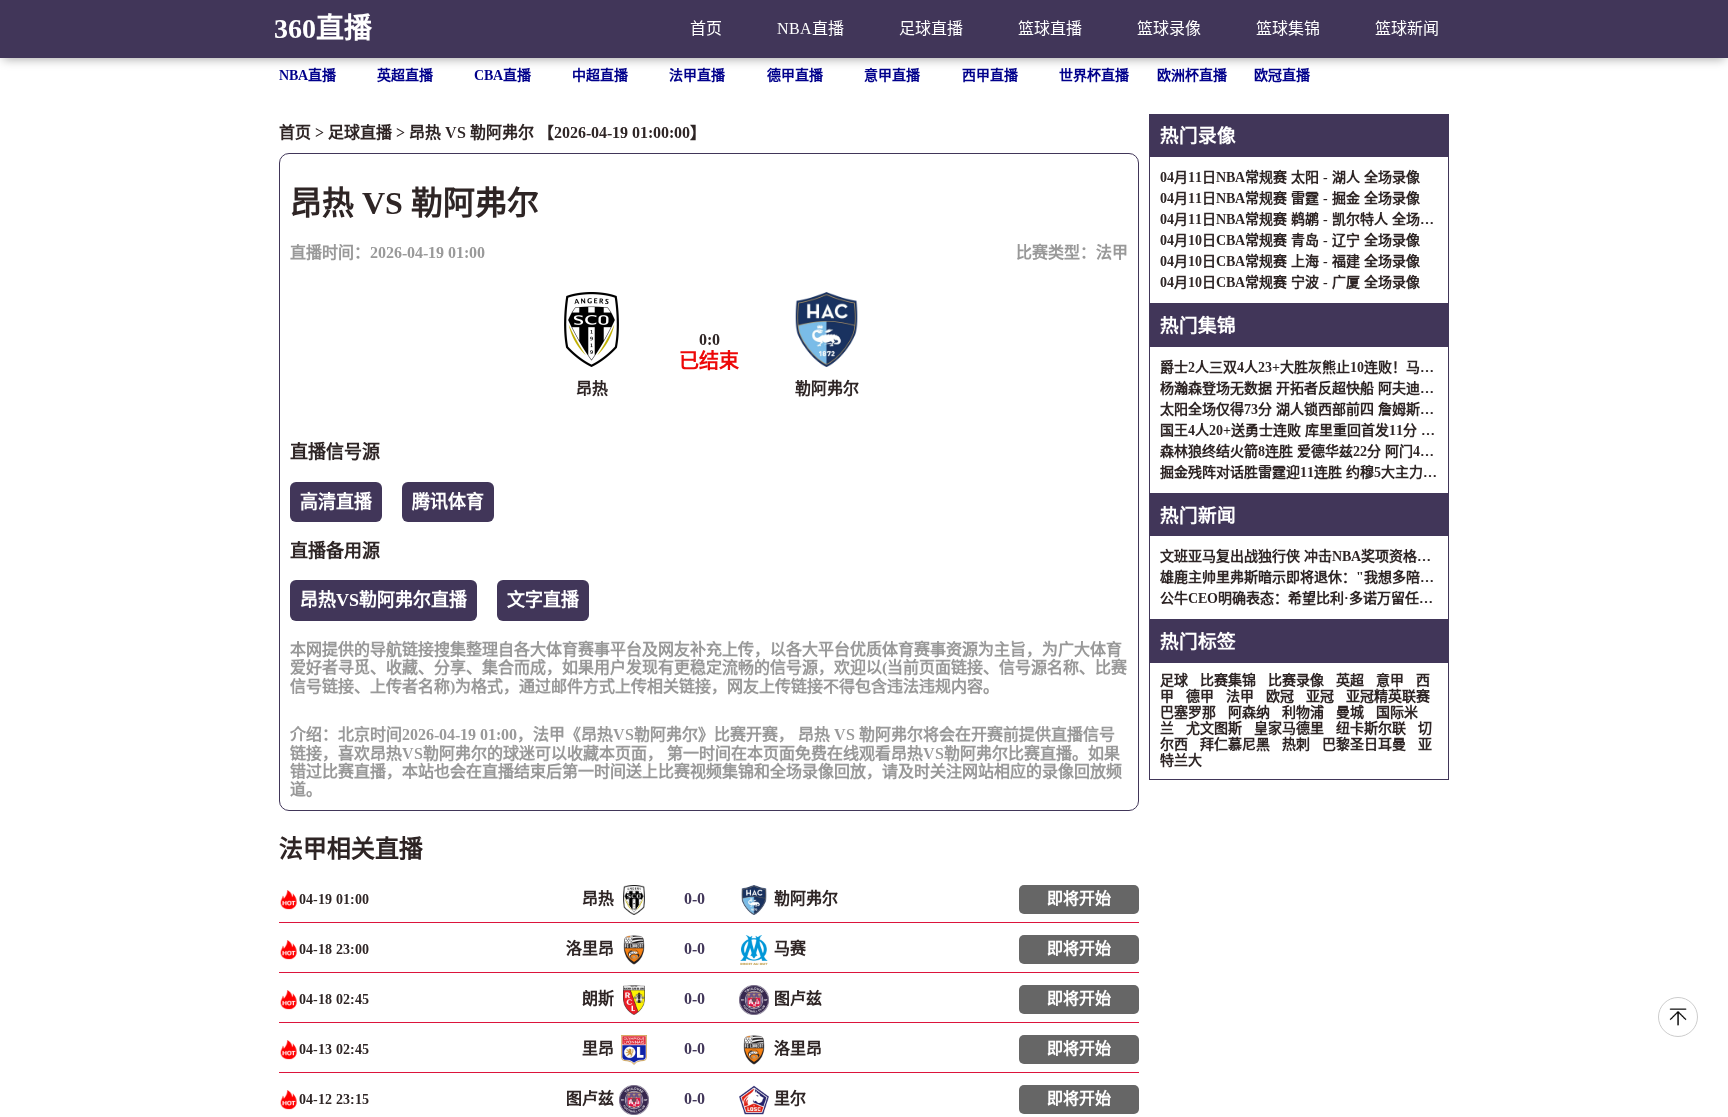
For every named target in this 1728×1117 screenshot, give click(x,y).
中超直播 (600, 75)
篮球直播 (1050, 28)
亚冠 (1320, 696)
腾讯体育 (448, 502)
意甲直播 (892, 75)
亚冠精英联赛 (1388, 696)
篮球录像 (1169, 28)
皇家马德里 (1289, 728)
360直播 (323, 28)
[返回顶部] (1678, 1017)
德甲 (1200, 696)
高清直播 (336, 502)
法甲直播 (697, 75)
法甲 (1112, 252)
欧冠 (1280, 696)
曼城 (1350, 712)
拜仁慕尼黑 (1235, 744)
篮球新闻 (1407, 28)
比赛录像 (1296, 680)
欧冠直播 (1282, 75)
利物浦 (1303, 712)
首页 (706, 28)
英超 (1350, 680)
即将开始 (1079, 898)
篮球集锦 (1288, 28)
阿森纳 (1249, 712)
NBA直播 (810, 28)
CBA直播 (502, 75)
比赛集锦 (1228, 680)
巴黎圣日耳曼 (1364, 744)
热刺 (1296, 744)
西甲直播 (990, 75)
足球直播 (931, 28)
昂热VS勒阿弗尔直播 (383, 600)
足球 (1174, 680)
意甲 (1390, 680)
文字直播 (543, 600)
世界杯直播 (1094, 75)
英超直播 (405, 75)
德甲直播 (795, 75)
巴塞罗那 (1188, 712)
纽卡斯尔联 (1371, 728)
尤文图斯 (1214, 728)
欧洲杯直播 (1192, 75)
